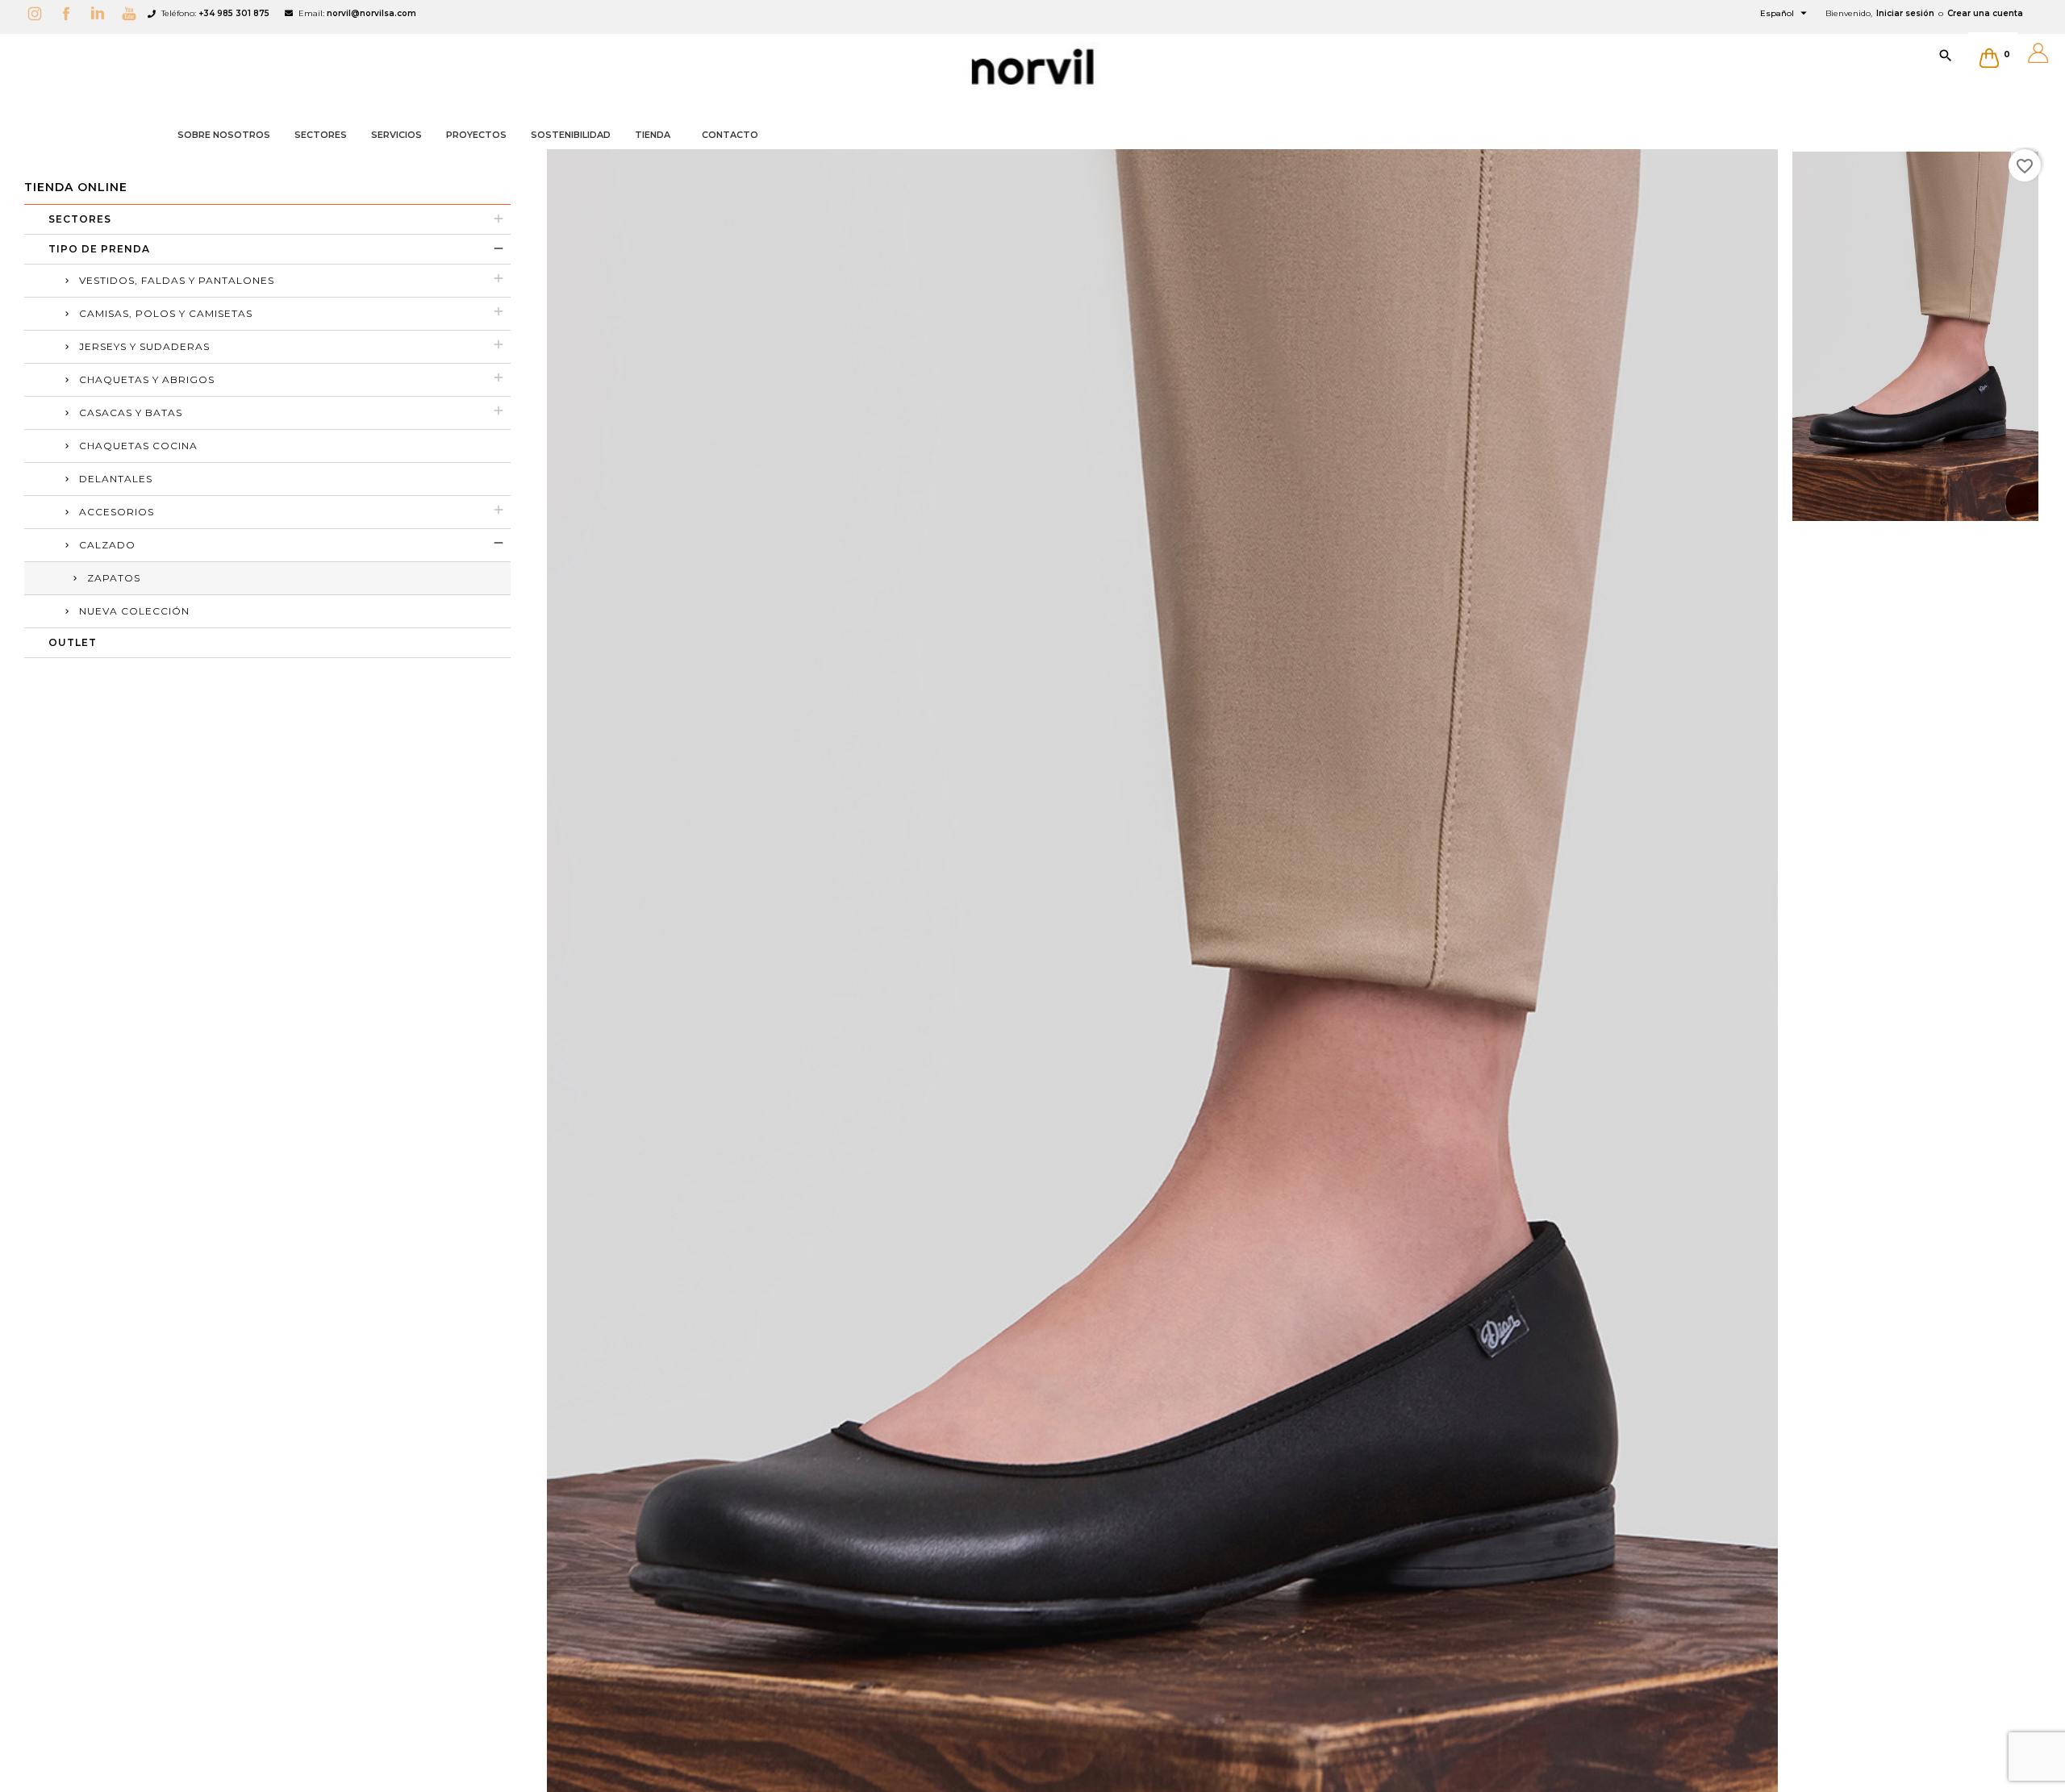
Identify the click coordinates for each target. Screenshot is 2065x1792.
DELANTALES (116, 479)
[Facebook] (70, 13)
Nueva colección (134, 611)
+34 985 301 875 (234, 13)
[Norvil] (1032, 67)
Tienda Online (76, 187)
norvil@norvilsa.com (371, 13)
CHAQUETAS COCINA (138, 446)
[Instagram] (39, 13)
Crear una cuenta (1985, 13)
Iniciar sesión (1905, 13)
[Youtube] (133, 13)
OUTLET (73, 642)
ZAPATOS (114, 578)
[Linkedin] (102, 13)
